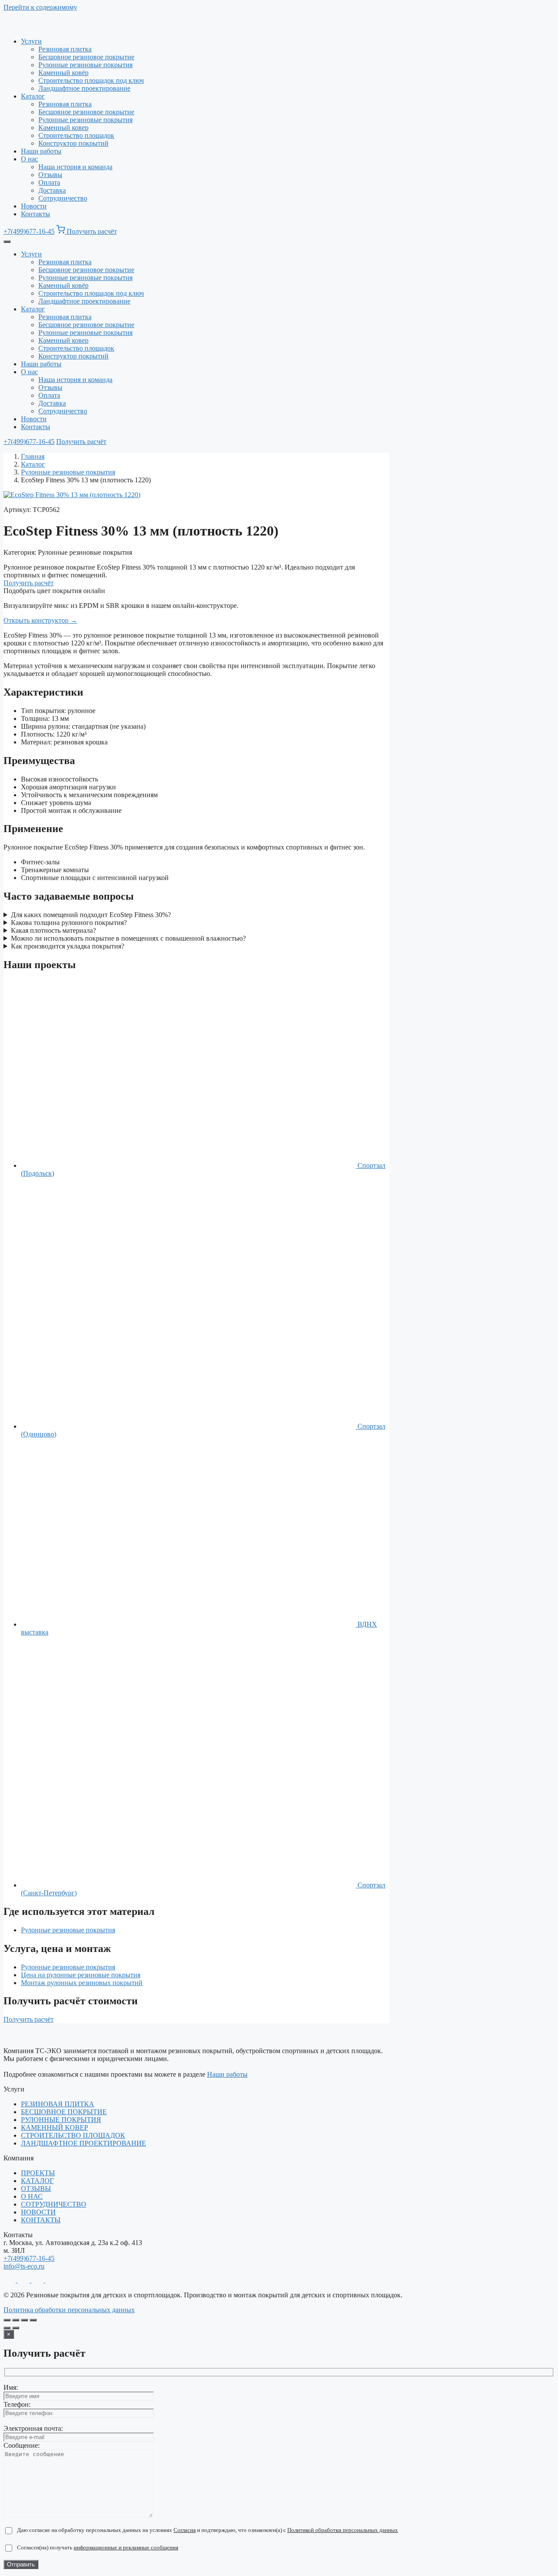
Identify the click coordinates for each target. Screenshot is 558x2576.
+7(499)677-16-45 (29, 231)
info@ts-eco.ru (24, 2266)
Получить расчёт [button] (92, 231)
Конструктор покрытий (73, 143)
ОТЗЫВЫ (36, 2189)
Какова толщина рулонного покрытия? (69, 923)
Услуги (31, 41)
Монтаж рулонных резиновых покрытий (82, 1983)
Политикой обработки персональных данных (343, 2530)
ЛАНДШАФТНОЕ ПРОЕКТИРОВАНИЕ (83, 2143)
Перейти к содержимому (40, 7)
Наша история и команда (75, 167)
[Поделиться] (24, 2320)
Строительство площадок (76, 135)
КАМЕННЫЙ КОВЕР (54, 2127)
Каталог (33, 96)
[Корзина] (61, 231)
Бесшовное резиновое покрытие (86, 57)
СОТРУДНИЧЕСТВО (54, 2204)
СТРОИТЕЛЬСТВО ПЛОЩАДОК (73, 2135)
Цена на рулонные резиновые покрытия (81, 1975)
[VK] (51, 2280)
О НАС (32, 2196)
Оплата (49, 183)
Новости (34, 206)
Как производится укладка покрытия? (68, 946)
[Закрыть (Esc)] (33, 2320)
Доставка (52, 190)
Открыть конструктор (40, 620)
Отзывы (50, 175)
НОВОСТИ (38, 2212)
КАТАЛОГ (37, 2181)
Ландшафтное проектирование (84, 88)
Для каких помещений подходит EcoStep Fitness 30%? (91, 915)
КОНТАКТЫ (41, 2220)
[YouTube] (38, 2280)
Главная (33, 456)
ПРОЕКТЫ (38, 2173)
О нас (29, 159)
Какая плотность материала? (53, 930)
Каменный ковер (63, 128)
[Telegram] (10, 2280)
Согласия (185, 2530)
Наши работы (41, 151)
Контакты (36, 214)
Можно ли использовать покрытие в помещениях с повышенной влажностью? (128, 938)
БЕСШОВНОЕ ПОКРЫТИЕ (64, 2112)
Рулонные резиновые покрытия (85, 65)
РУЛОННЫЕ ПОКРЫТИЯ (61, 2120)
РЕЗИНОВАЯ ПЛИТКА (58, 2104)
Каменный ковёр (63, 73)
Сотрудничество (63, 198)
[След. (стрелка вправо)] (16, 2328)
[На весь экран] (16, 2320)
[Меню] (7, 242)
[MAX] (24, 2280)
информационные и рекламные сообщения (126, 2547)
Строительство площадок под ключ (91, 80)
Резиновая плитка (65, 49)
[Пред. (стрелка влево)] (7, 2328)
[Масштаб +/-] (7, 2320)
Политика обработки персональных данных (69, 2310)
